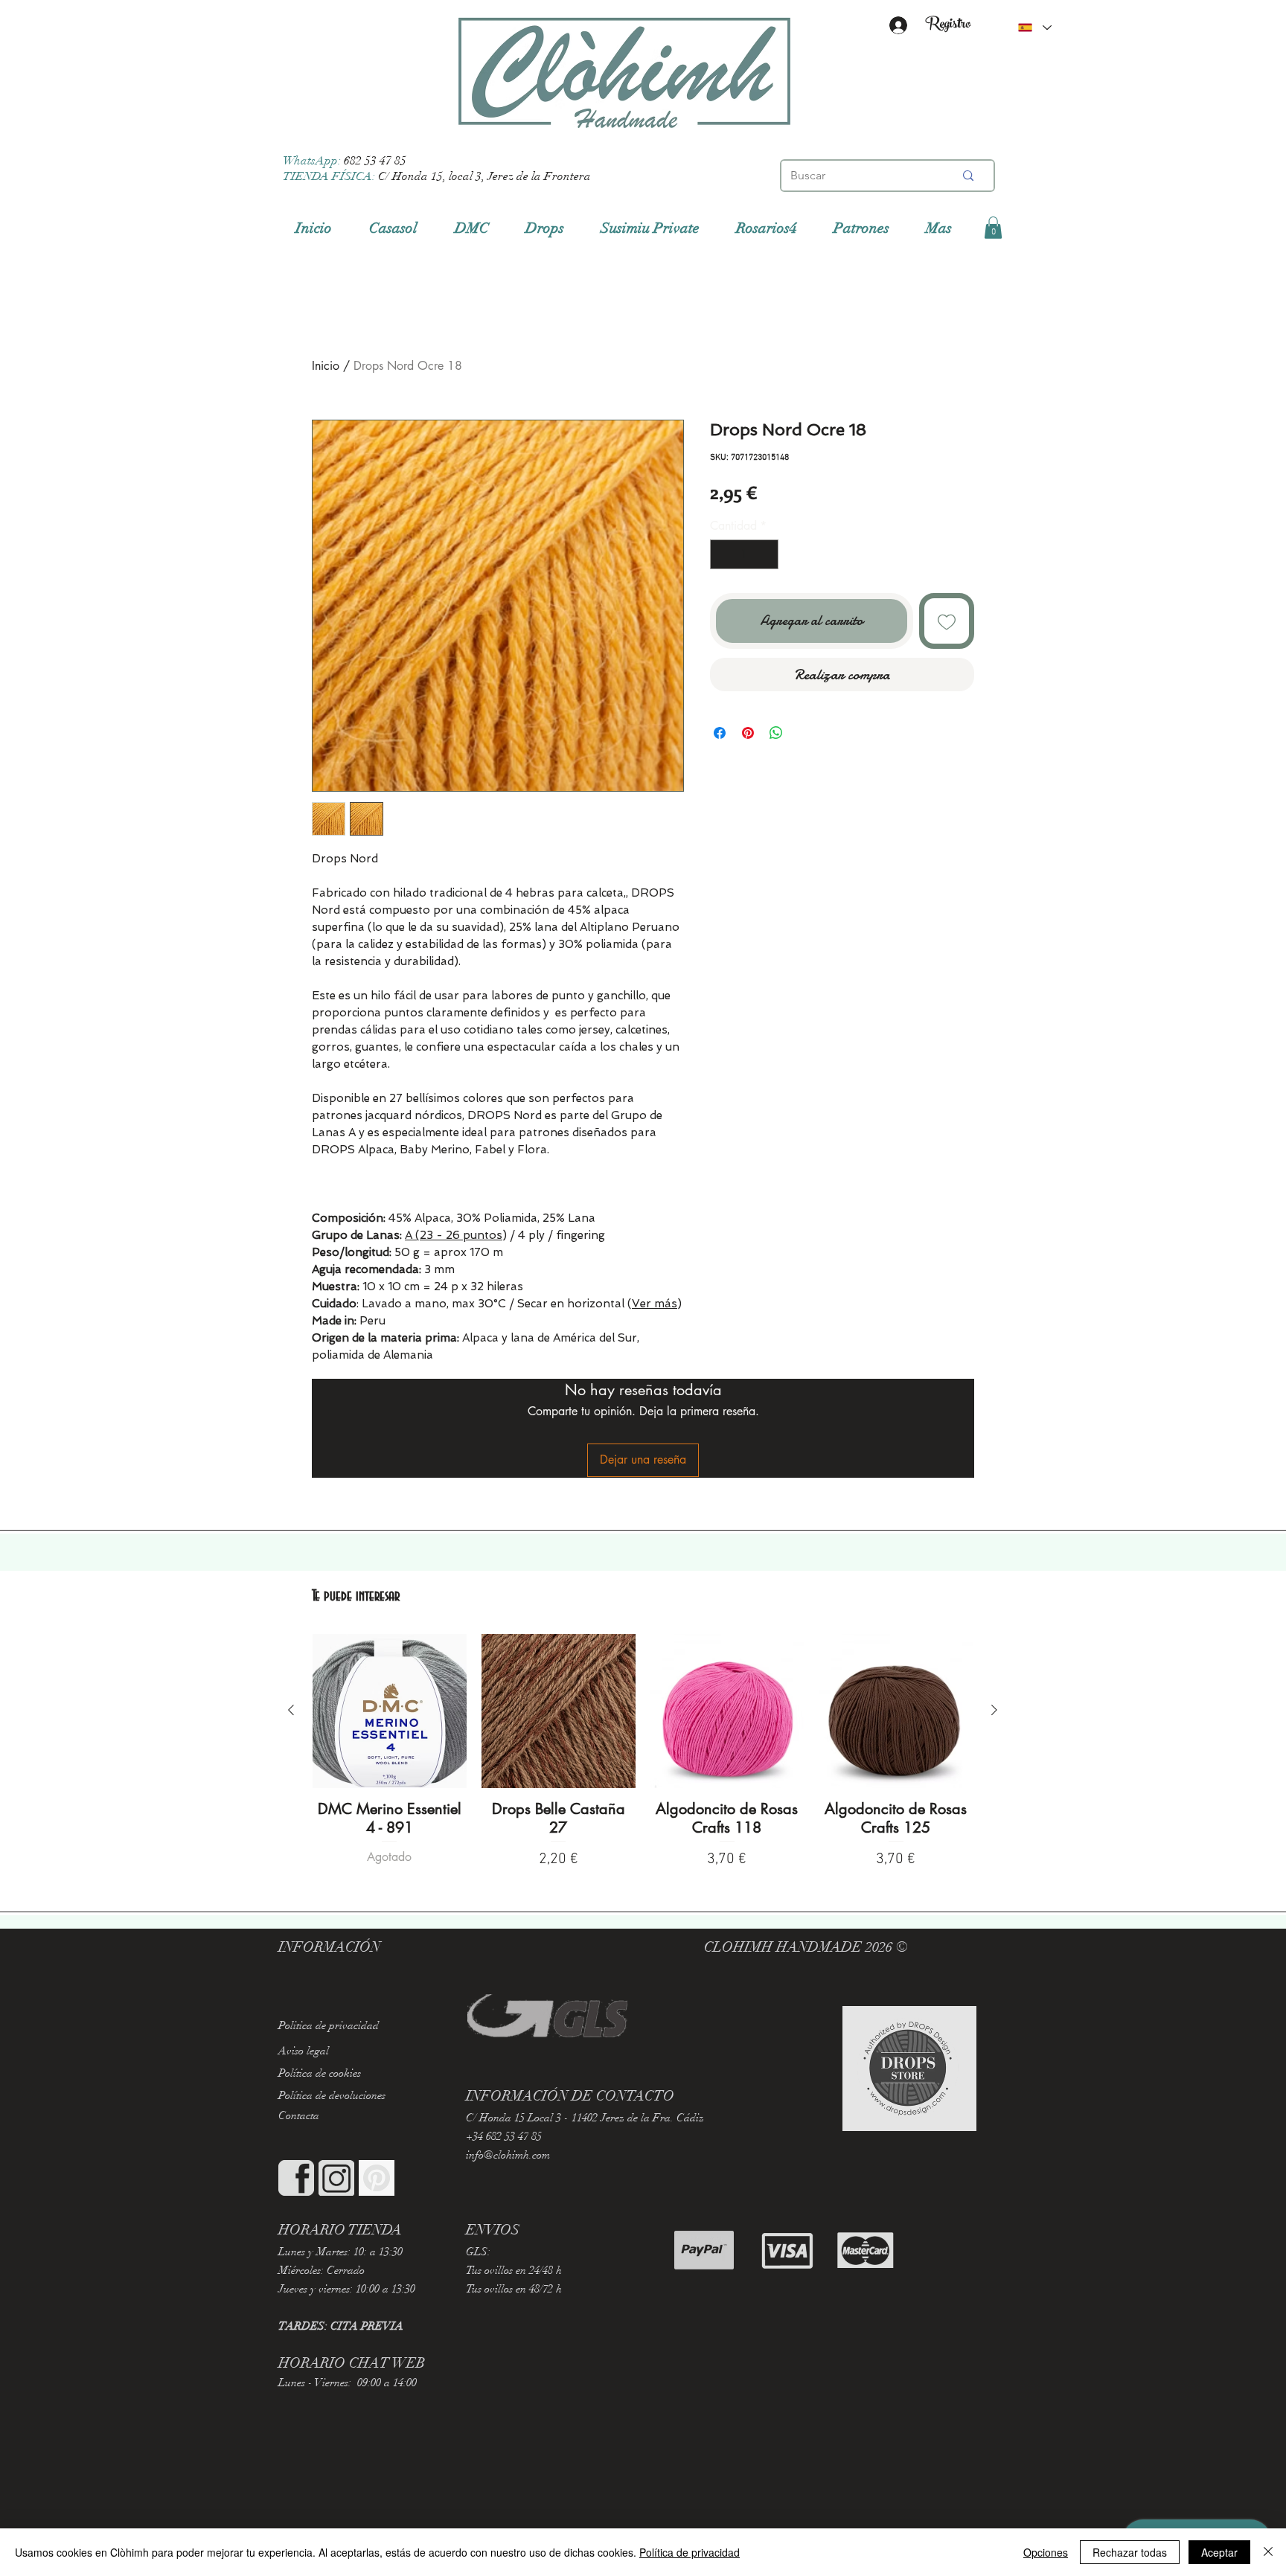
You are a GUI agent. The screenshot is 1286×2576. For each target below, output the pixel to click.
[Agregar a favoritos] (947, 621)
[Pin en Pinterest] (748, 733)
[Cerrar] (1268, 2552)
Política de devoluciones (332, 2095)
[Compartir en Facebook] (720, 733)
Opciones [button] (1046, 2552)
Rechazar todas (1130, 2552)
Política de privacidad (690, 2552)
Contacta (299, 2115)
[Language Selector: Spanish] (1034, 28)
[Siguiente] (994, 1710)
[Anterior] (291, 1710)
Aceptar (1219, 2552)
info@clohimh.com (508, 2155)
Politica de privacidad (329, 2025)
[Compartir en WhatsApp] (776, 733)
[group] (643, 1753)
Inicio (326, 366)
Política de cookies (320, 2073)
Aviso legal (304, 2051)
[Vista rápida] (390, 1711)
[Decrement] (723, 554)
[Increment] (766, 554)
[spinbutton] (744, 554)
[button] (993, 228)
